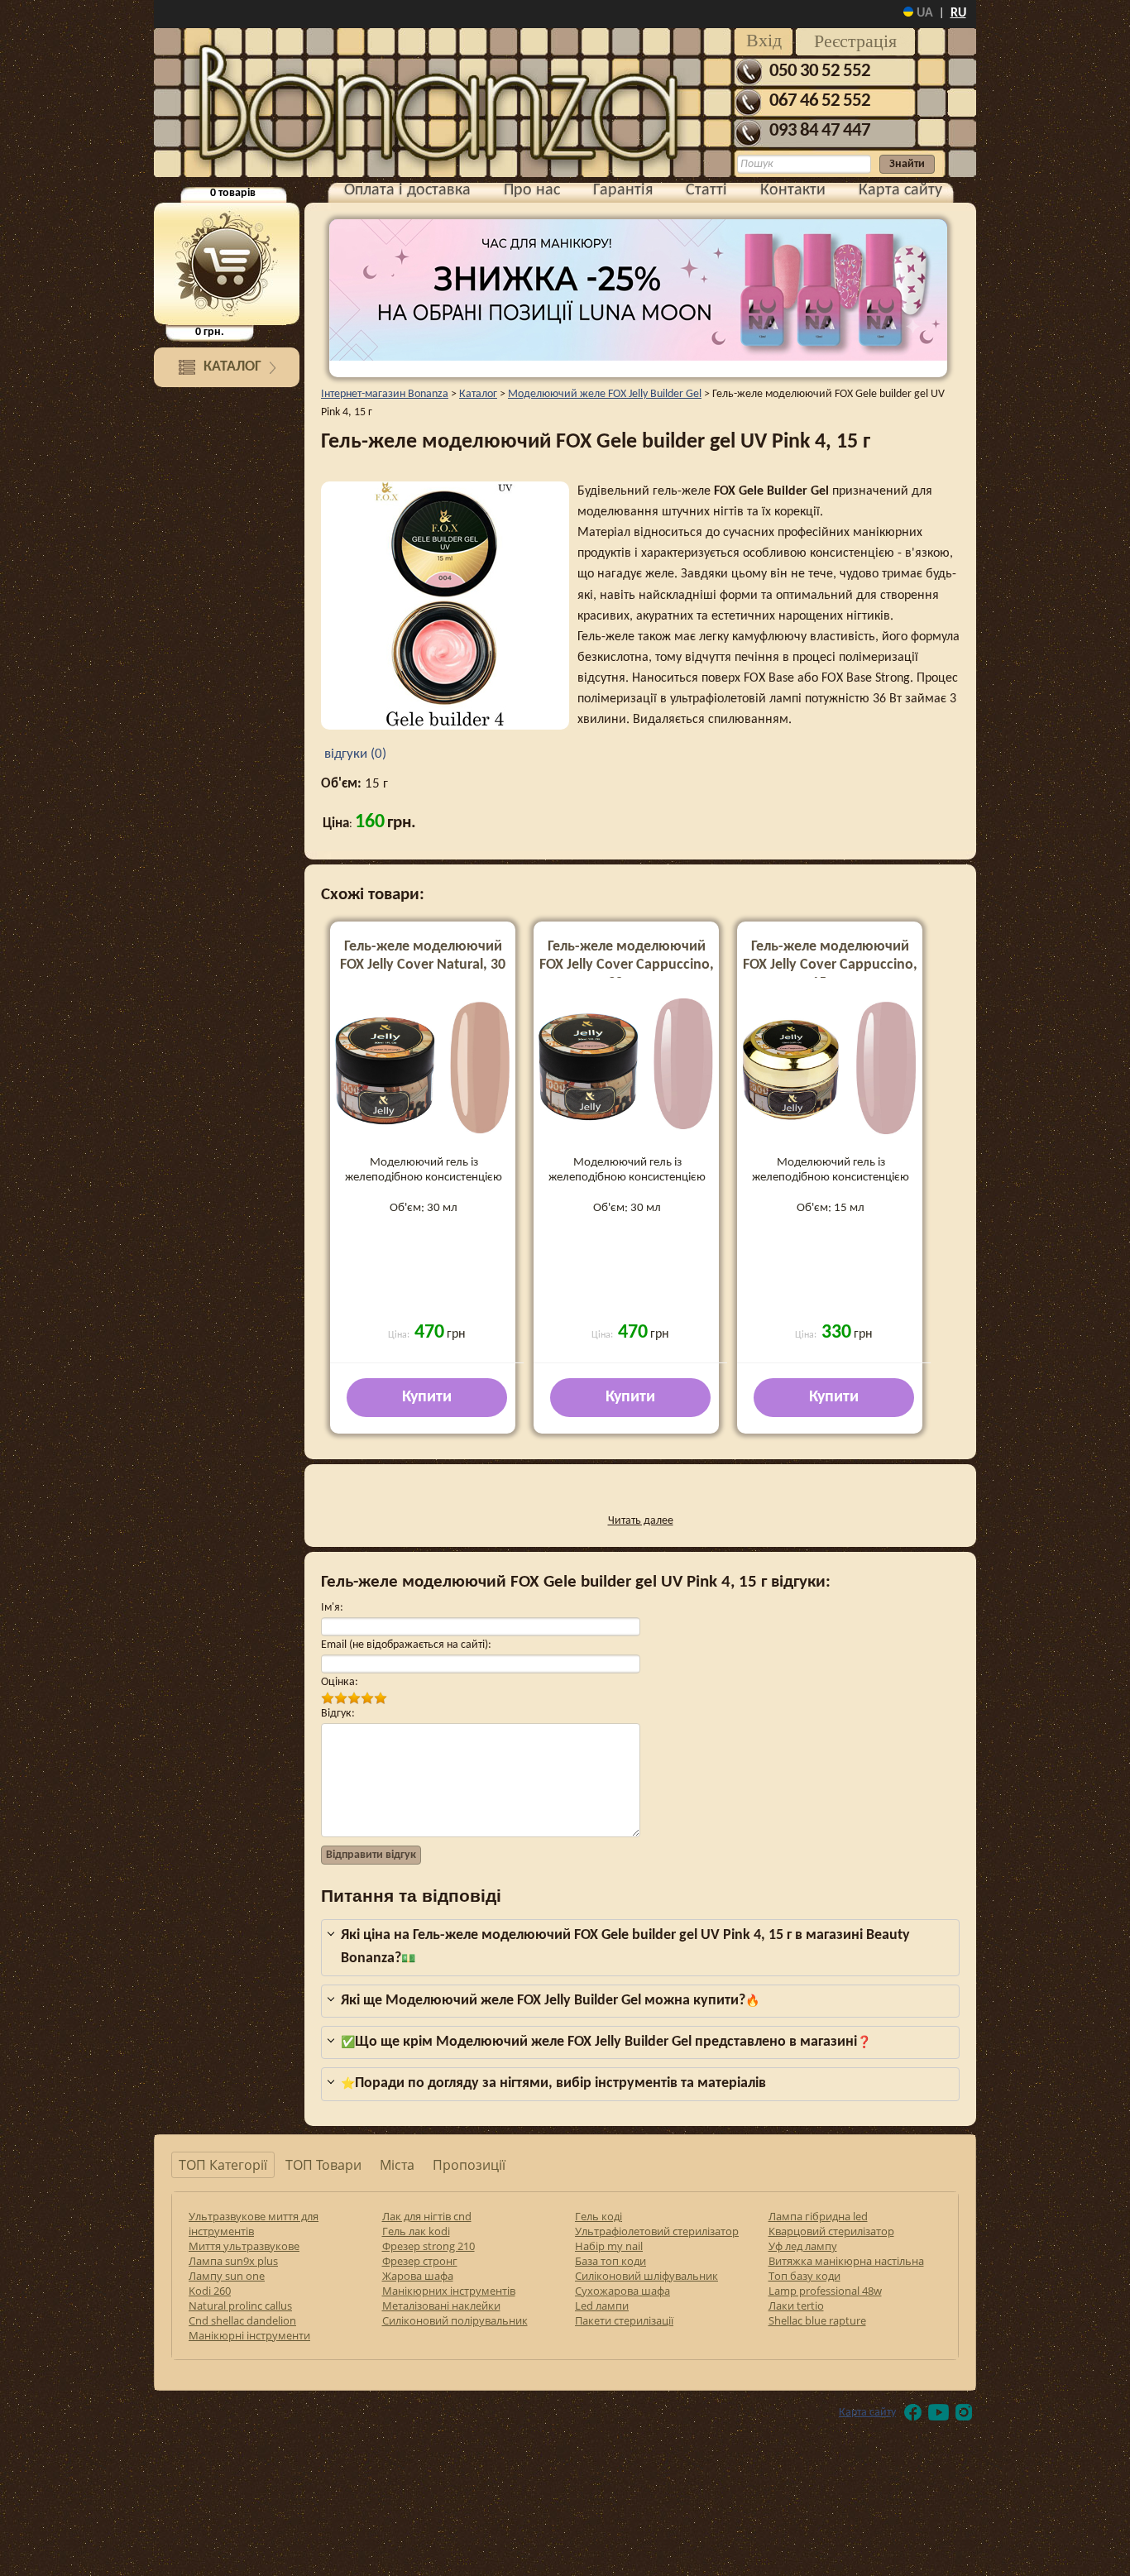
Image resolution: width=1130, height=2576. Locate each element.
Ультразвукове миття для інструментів (254, 2224)
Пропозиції (469, 2165)
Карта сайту (900, 190)
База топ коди (610, 2261)
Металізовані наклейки (441, 2305)
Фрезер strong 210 (429, 2246)
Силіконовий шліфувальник (646, 2276)
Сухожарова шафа (622, 2291)
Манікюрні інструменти (249, 2335)
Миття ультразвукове (244, 2246)
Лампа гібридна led (818, 2216)
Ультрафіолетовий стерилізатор (657, 2231)
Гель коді (599, 2216)
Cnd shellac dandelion (242, 2320)
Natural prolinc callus (240, 2305)
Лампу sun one (227, 2276)
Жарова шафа (418, 2276)
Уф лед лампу (803, 2246)
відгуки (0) (354, 754)
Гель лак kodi (416, 2231)
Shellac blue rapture (817, 2320)
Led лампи (602, 2305)
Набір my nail (609, 2246)
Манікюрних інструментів (449, 2291)
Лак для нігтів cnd (427, 2216)
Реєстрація (855, 41)
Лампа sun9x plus (233, 2261)
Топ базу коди (804, 2276)
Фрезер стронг (420, 2261)
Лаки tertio (796, 2305)
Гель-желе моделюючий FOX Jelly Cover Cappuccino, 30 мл (627, 965)
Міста (397, 2165)
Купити (427, 1397)
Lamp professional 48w (825, 2291)
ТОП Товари (323, 2165)
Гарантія (623, 190)
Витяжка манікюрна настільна (846, 2261)
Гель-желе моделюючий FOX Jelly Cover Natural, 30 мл (423, 965)
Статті (706, 190)
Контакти (793, 190)
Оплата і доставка (407, 190)
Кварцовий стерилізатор (831, 2231)
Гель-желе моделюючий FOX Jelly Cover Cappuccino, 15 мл (830, 965)
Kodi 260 (210, 2291)
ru (958, 13)
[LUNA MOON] (638, 290)
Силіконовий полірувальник (455, 2320)
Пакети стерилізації (624, 2320)
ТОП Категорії (223, 2165)
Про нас (532, 190)
